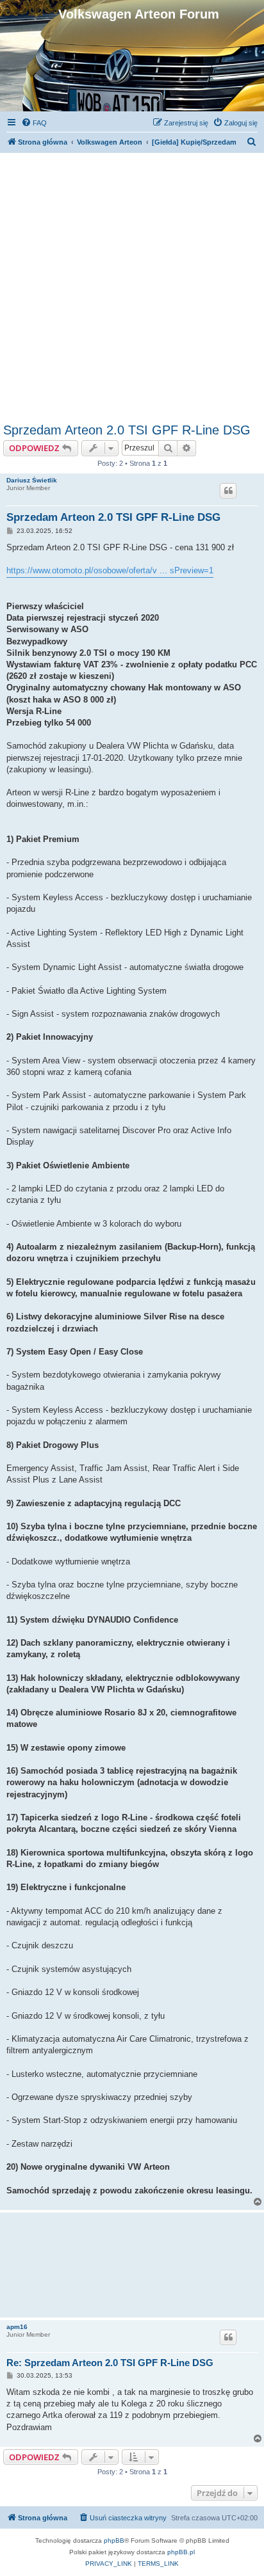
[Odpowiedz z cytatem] (228, 491)
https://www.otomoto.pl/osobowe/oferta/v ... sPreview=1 (110, 570)
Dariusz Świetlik (32, 480)
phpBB (114, 2540)
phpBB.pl (181, 2552)
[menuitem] (34, 123)
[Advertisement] (132, 285)
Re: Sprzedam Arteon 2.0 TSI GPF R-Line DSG (110, 2363)
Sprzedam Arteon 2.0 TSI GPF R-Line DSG (127, 430)
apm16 (17, 2327)
